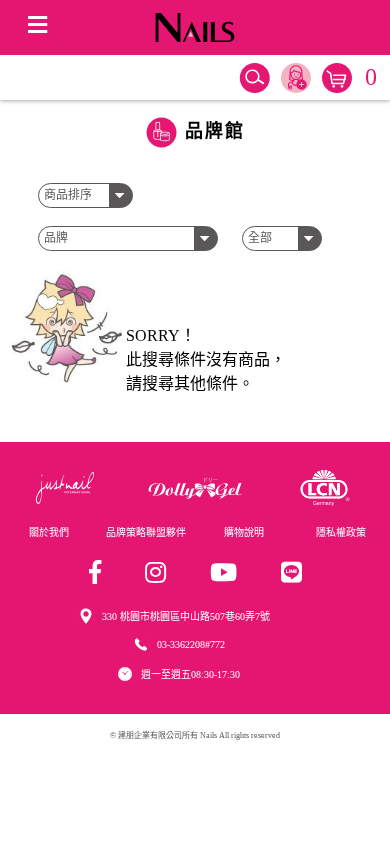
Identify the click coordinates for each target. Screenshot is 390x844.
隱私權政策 (341, 532)
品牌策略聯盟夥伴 (146, 532)
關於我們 (49, 532)
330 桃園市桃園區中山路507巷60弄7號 (186, 616)
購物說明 (244, 532)
